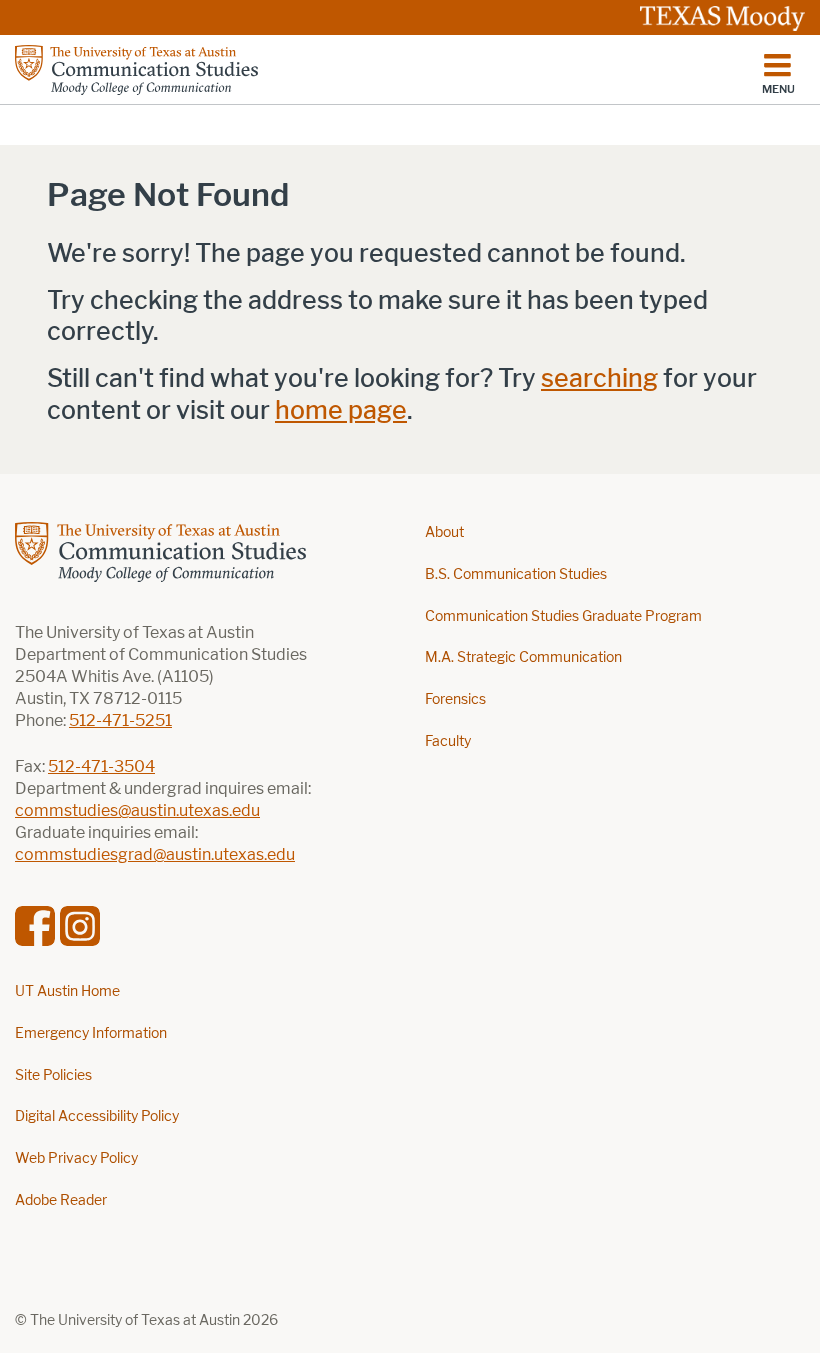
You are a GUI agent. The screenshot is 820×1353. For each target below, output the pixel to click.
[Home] (136, 70)
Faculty (448, 741)
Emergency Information (91, 1033)
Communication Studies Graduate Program (563, 616)
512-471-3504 (101, 766)
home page (341, 410)
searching (599, 378)
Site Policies (53, 1075)
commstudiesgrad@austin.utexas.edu (155, 854)
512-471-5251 (120, 720)
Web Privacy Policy (76, 1158)
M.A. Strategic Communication (523, 657)
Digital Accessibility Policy (97, 1116)
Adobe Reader (61, 1200)
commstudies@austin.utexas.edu (137, 810)
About (444, 532)
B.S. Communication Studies (516, 574)
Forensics (455, 699)
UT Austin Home (67, 991)
